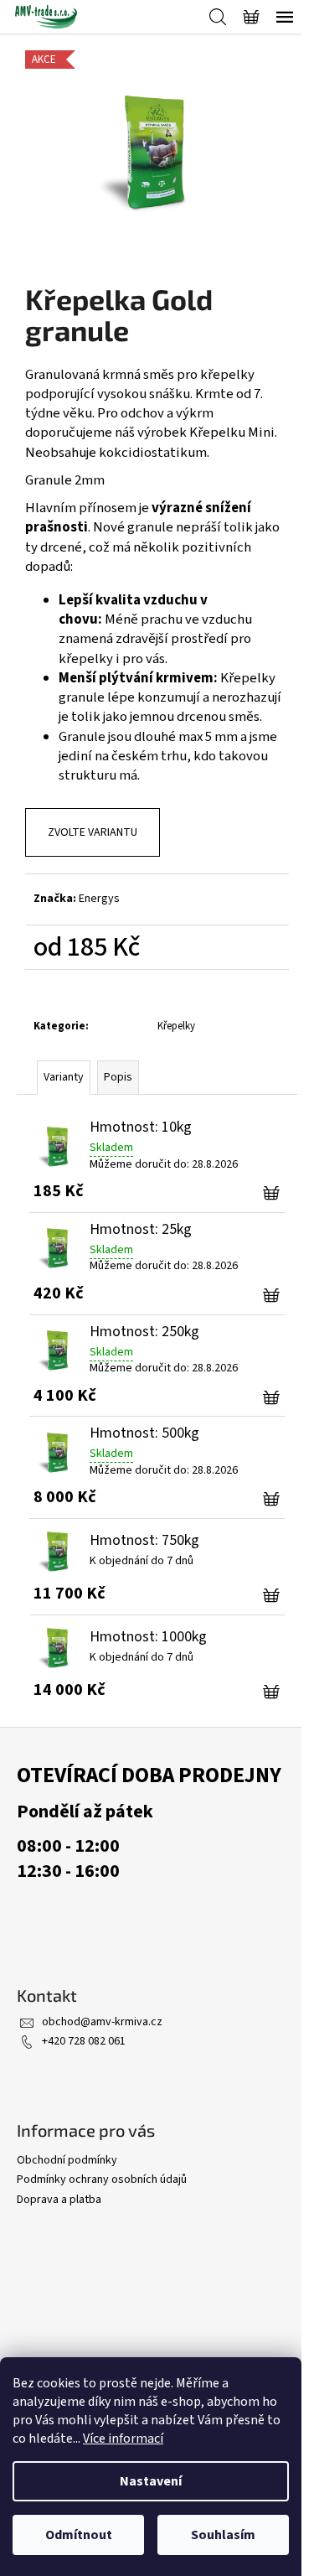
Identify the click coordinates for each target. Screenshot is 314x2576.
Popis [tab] (118, 1077)
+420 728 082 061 (84, 2041)
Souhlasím (223, 2535)
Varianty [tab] (64, 1077)
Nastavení (151, 2481)
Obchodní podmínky (67, 2160)
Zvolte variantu (93, 832)
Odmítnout (79, 2535)
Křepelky (176, 1026)
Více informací (123, 2439)
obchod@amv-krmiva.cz (102, 2022)
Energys (99, 899)
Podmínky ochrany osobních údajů (102, 2179)
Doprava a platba (59, 2200)
